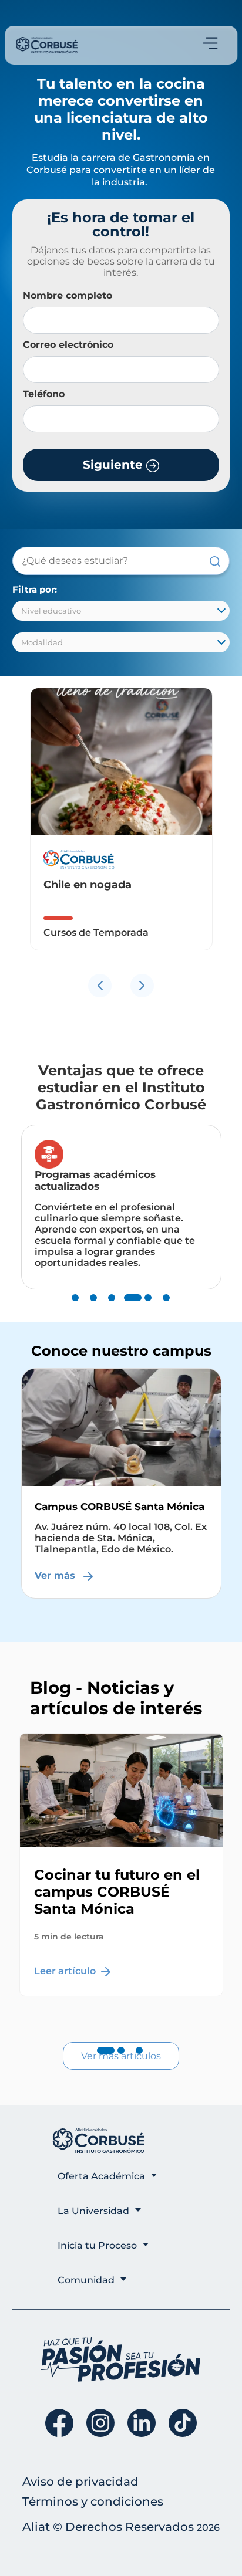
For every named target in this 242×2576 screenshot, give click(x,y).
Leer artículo (66, 1971)
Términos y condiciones (93, 2501)
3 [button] (112, 1309)
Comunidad (86, 2280)
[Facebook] (59, 2423)
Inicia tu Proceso (97, 2245)
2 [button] (93, 1309)
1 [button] (75, 1309)
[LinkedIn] (142, 2423)
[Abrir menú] (210, 43)
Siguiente (115, 465)
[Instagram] (100, 2423)
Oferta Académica (101, 2176)
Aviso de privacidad (80, 2482)
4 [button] (130, 1309)
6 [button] (166, 1309)
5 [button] (148, 1309)
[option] (121, 828)
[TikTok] (183, 2423)
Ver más (56, 1575)
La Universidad (93, 2211)
